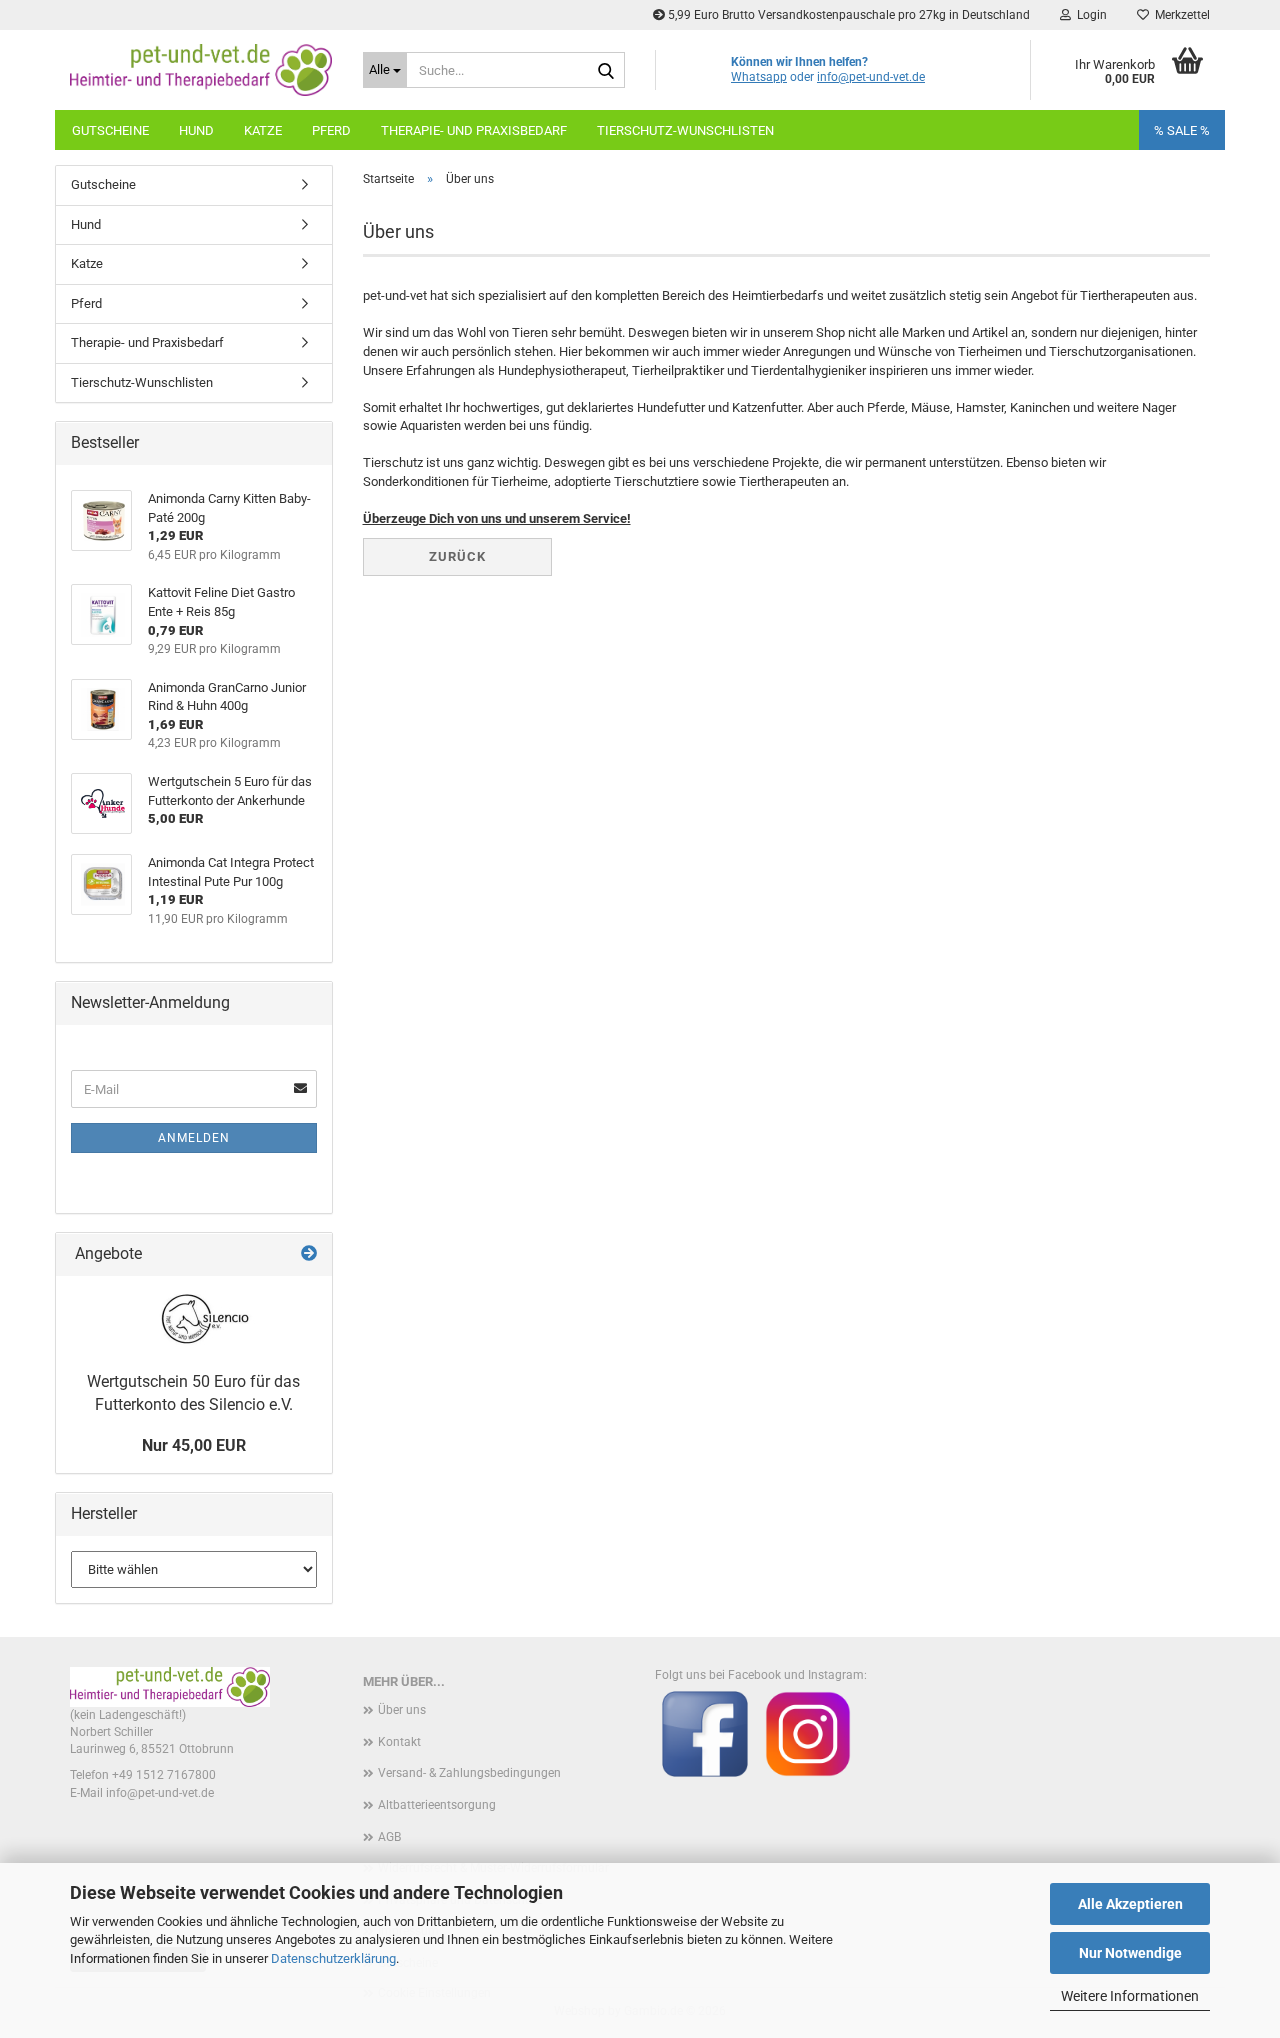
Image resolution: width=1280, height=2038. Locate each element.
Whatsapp (759, 77)
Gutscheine (110, 130)
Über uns (402, 1710)
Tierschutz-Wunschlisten (685, 130)
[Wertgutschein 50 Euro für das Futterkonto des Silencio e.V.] (194, 1319)
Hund (196, 130)
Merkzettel (1179, 15)
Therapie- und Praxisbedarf (474, 130)
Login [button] (1089, 15)
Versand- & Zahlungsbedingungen (469, 1773)
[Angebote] (309, 1254)
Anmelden (194, 1138)
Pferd (331, 130)
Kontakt (399, 1742)
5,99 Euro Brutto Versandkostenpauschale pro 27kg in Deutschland (847, 15)
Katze (263, 130)
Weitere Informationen (1130, 1996)
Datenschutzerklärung (333, 1958)
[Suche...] (606, 71)
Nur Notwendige (1130, 1953)
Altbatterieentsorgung (437, 1805)
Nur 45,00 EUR (194, 1445)
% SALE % (1182, 130)
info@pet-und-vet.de (871, 77)
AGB (389, 1837)
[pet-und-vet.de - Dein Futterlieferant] (201, 70)
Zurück (457, 556)
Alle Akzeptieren (1130, 1904)
